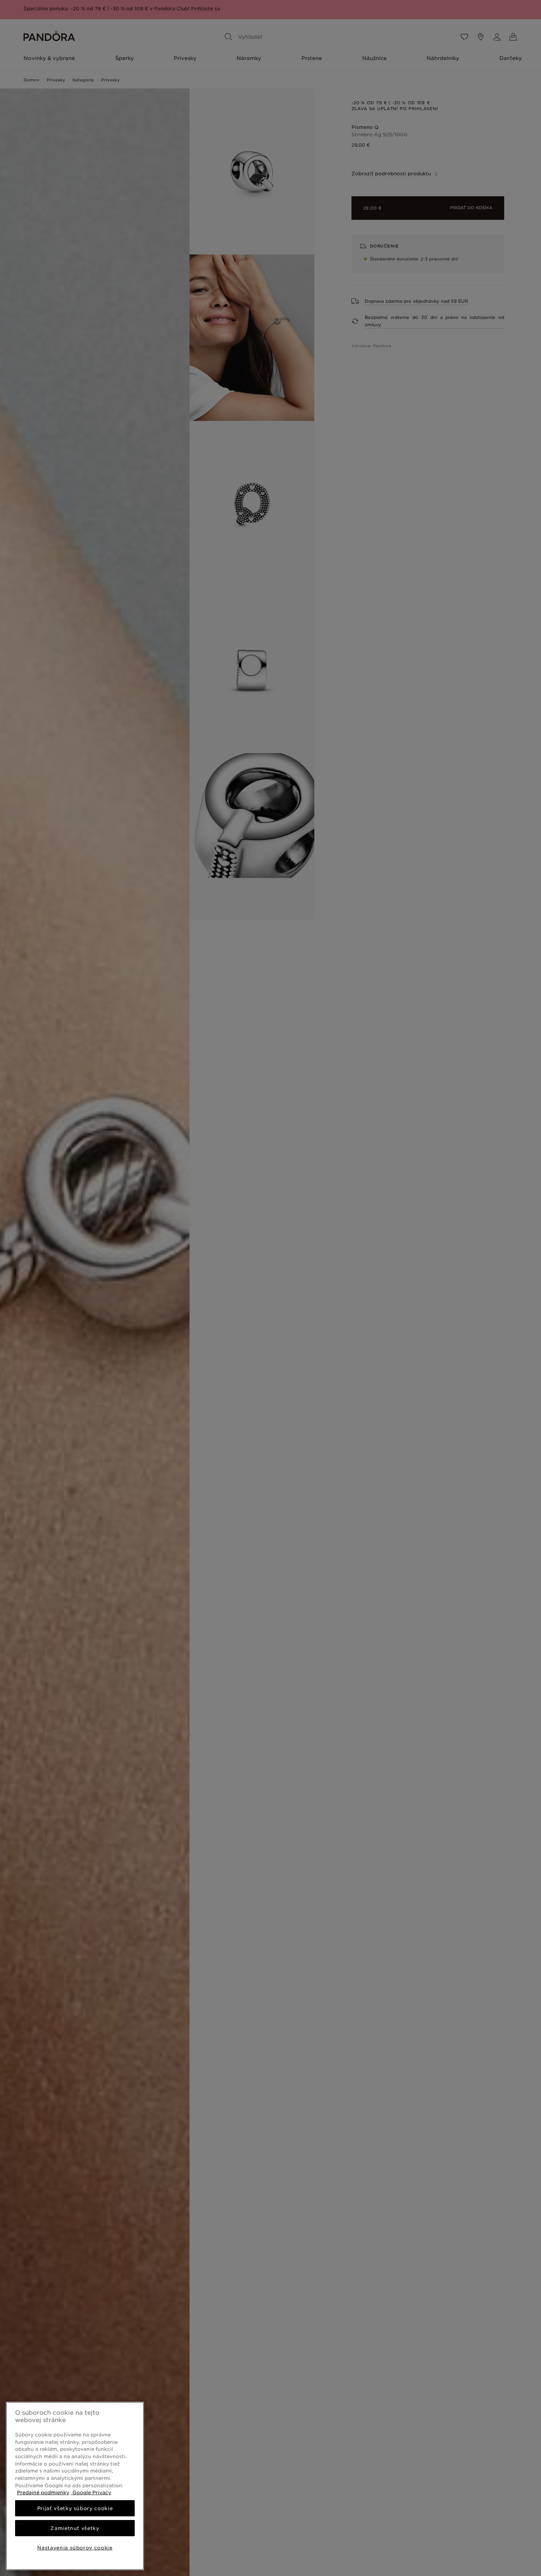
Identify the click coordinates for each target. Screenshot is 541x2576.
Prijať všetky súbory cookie (75, 2508)
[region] (75, 2486)
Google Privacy (91, 2492)
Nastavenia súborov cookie (75, 2548)
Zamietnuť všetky (75, 2528)
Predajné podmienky (43, 2492)
